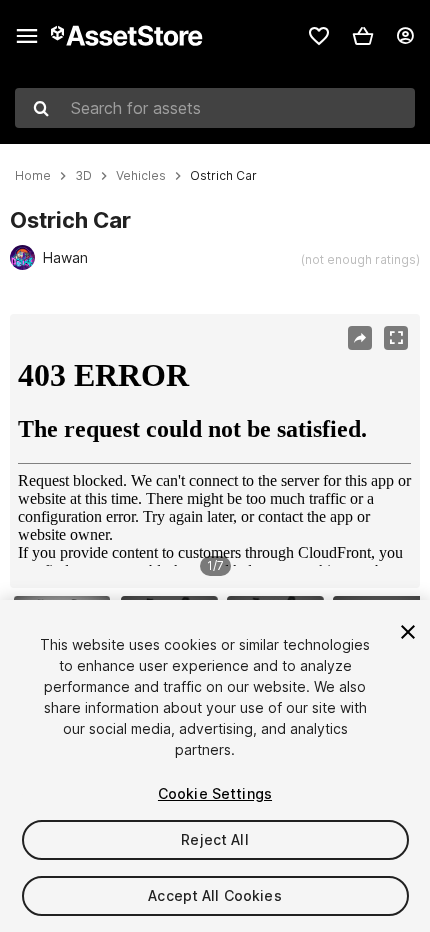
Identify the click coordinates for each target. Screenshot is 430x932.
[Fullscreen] (396, 338)
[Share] (360, 338)
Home (33, 176)
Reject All (214, 839)
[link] (319, 36)
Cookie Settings (215, 793)
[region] (214, 451)
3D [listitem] (83, 176)
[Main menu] (27, 36)
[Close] (408, 632)
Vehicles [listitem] (141, 176)
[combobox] (215, 108)
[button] (363, 36)
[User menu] (405, 36)
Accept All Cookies (215, 895)
